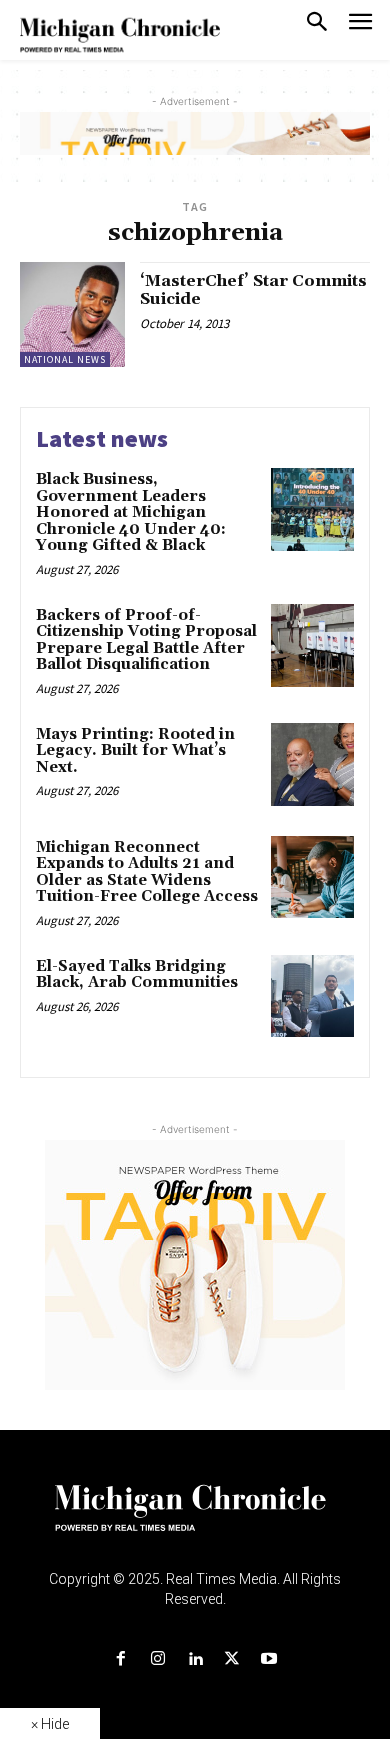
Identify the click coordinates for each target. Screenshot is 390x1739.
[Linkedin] (194, 1659)
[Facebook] (120, 1659)
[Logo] (195, 1520)
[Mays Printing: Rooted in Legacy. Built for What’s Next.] (312, 764)
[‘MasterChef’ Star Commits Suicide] (72, 314)
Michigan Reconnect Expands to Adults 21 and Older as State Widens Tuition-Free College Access (147, 872)
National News (65, 359)
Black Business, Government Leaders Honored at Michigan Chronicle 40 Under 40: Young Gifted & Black (131, 512)
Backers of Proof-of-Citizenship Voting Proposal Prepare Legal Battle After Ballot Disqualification (146, 640)
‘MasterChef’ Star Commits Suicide (253, 290)
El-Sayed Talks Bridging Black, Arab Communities (137, 975)
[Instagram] (157, 1659)
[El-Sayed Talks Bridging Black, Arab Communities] (312, 996)
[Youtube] (269, 1659)
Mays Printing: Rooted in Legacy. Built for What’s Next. (135, 751)
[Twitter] (232, 1659)
